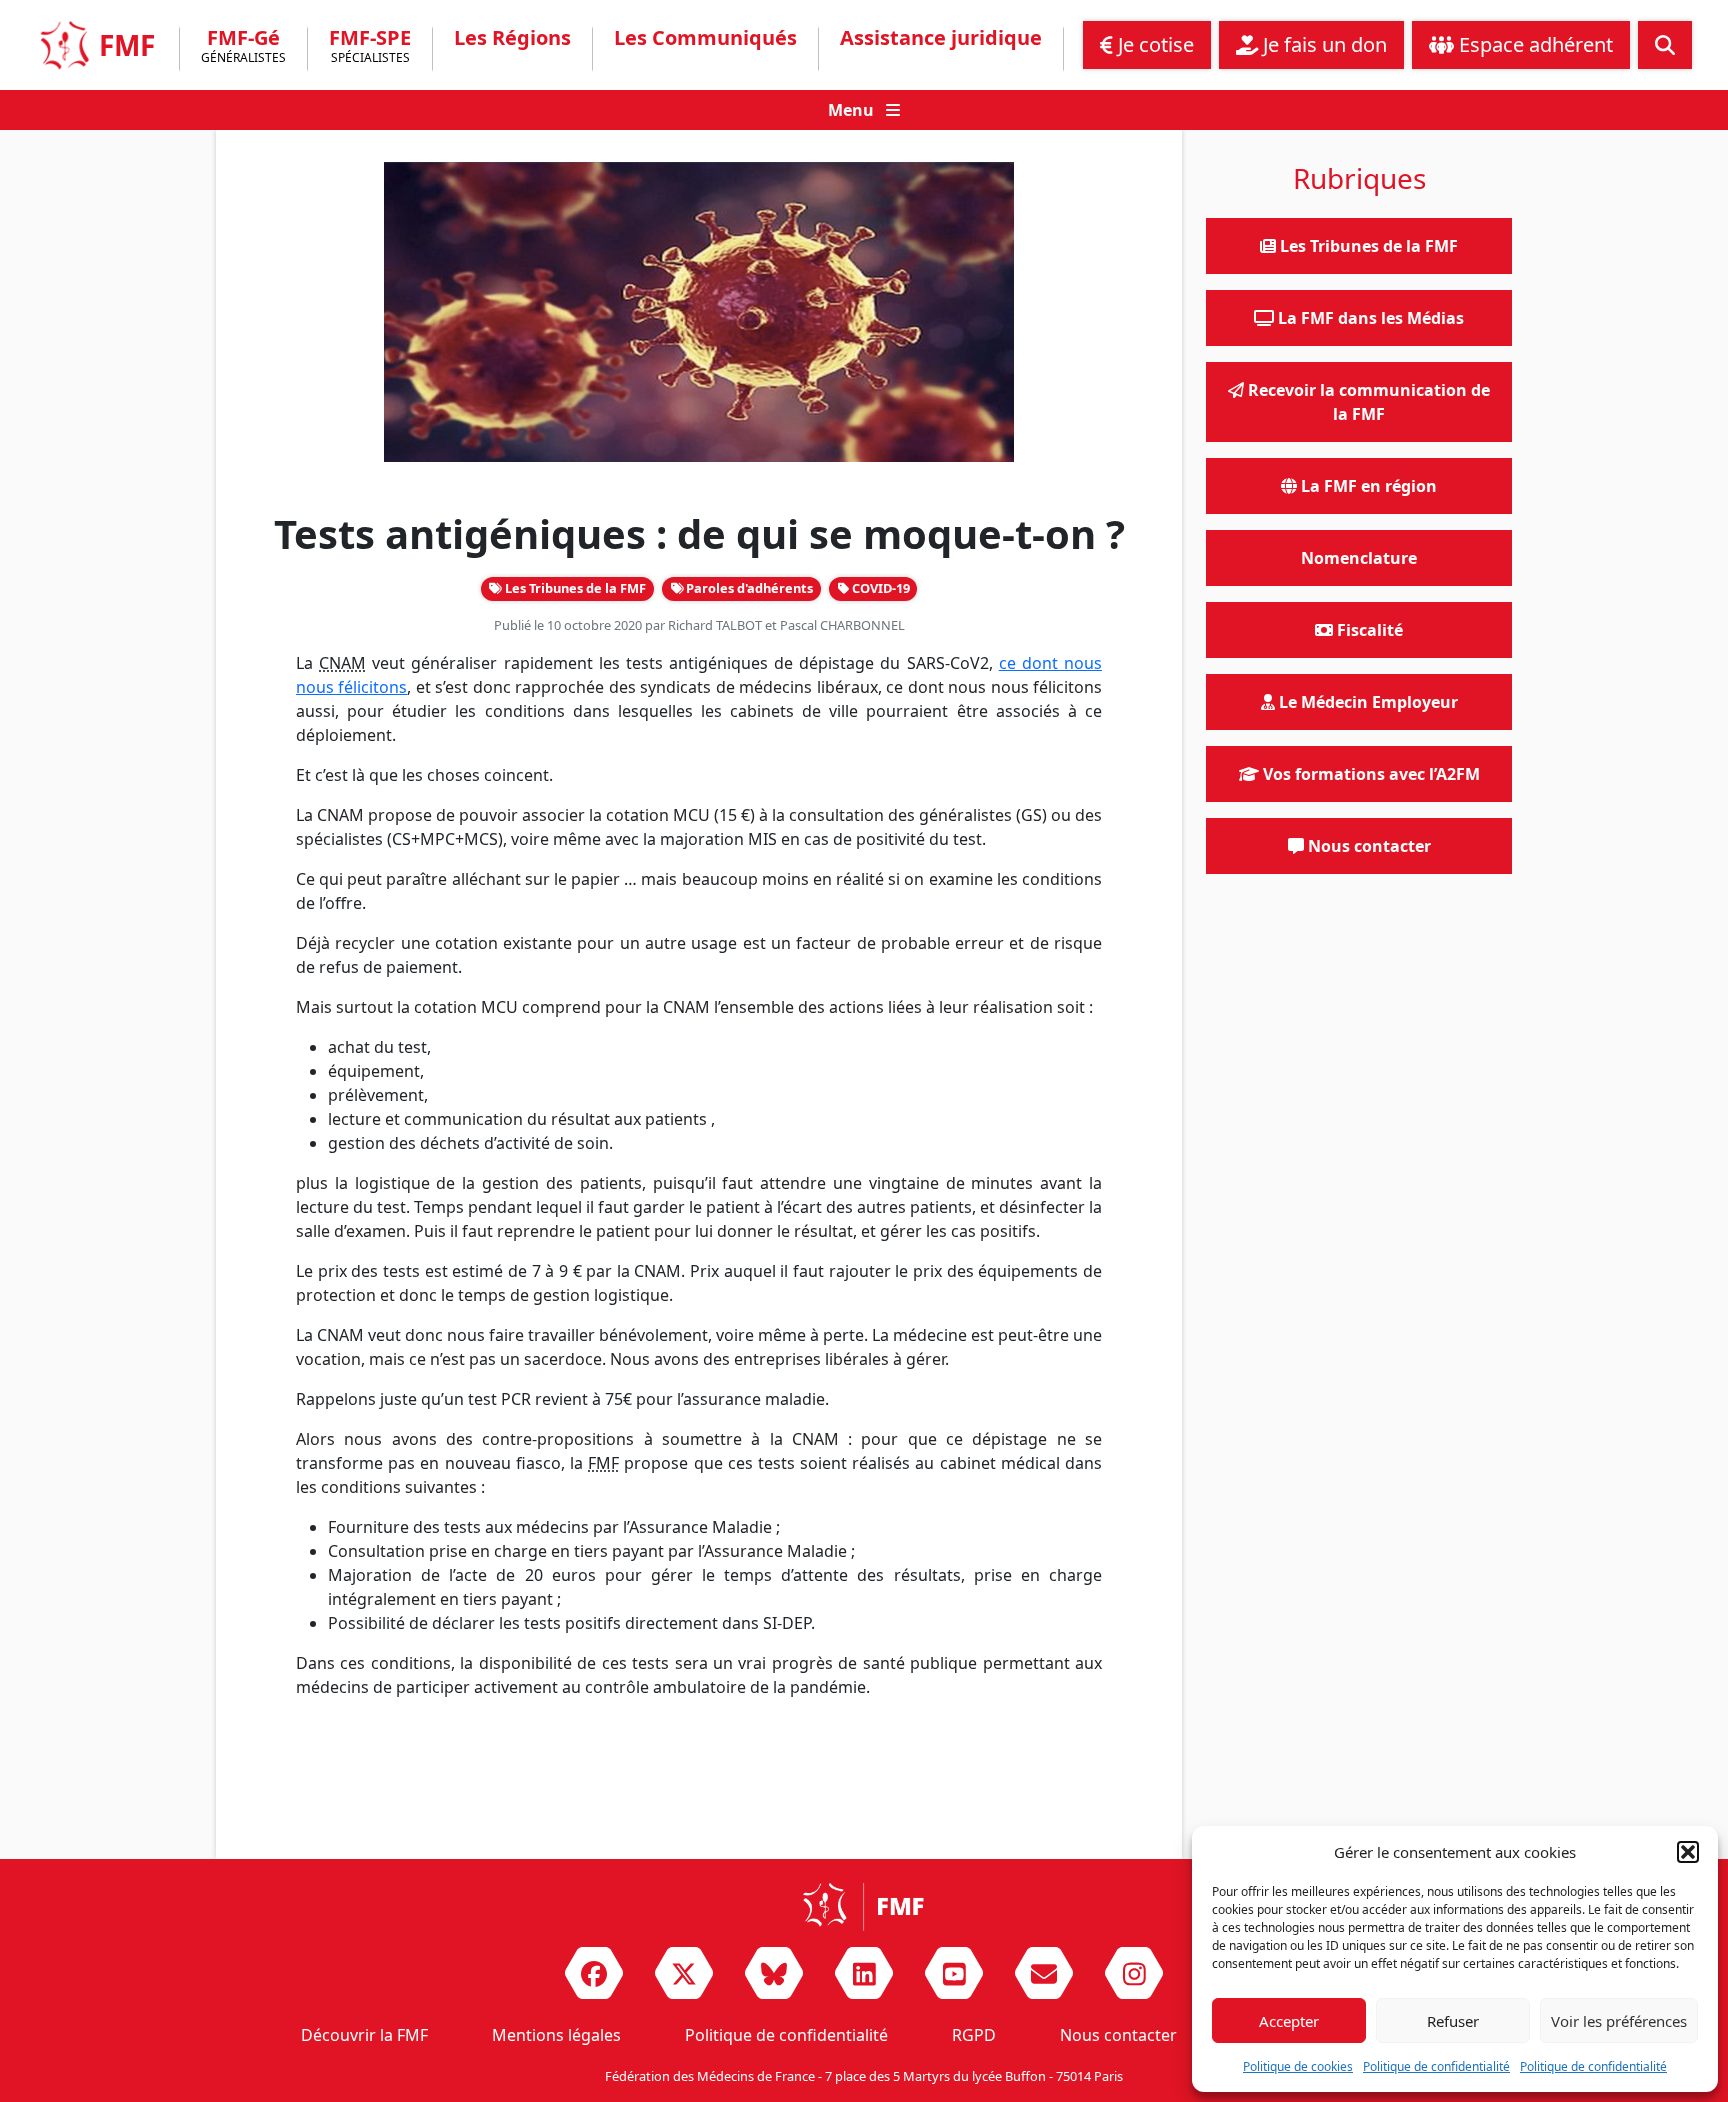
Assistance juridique (941, 38)
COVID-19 (879, 588)
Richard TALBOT (715, 625)
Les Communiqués (705, 38)
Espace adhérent (1533, 44)
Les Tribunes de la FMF (574, 588)
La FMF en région (1367, 486)
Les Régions (512, 38)
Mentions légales (556, 2035)
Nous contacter (1367, 846)
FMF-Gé (243, 47)
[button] (1688, 1852)
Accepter (1289, 2021)
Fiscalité (1368, 630)
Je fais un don (1322, 44)
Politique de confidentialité (1436, 2066)
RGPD (974, 2035)
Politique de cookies (1298, 2066)
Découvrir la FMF (364, 2035)
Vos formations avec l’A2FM (1369, 774)
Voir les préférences (1619, 2021)
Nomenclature (1359, 558)
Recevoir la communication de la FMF (1367, 402)
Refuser (1453, 2021)
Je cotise (1153, 44)
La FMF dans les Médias (1369, 318)
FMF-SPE (370, 47)
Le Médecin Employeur (1366, 702)
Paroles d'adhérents (748, 588)
